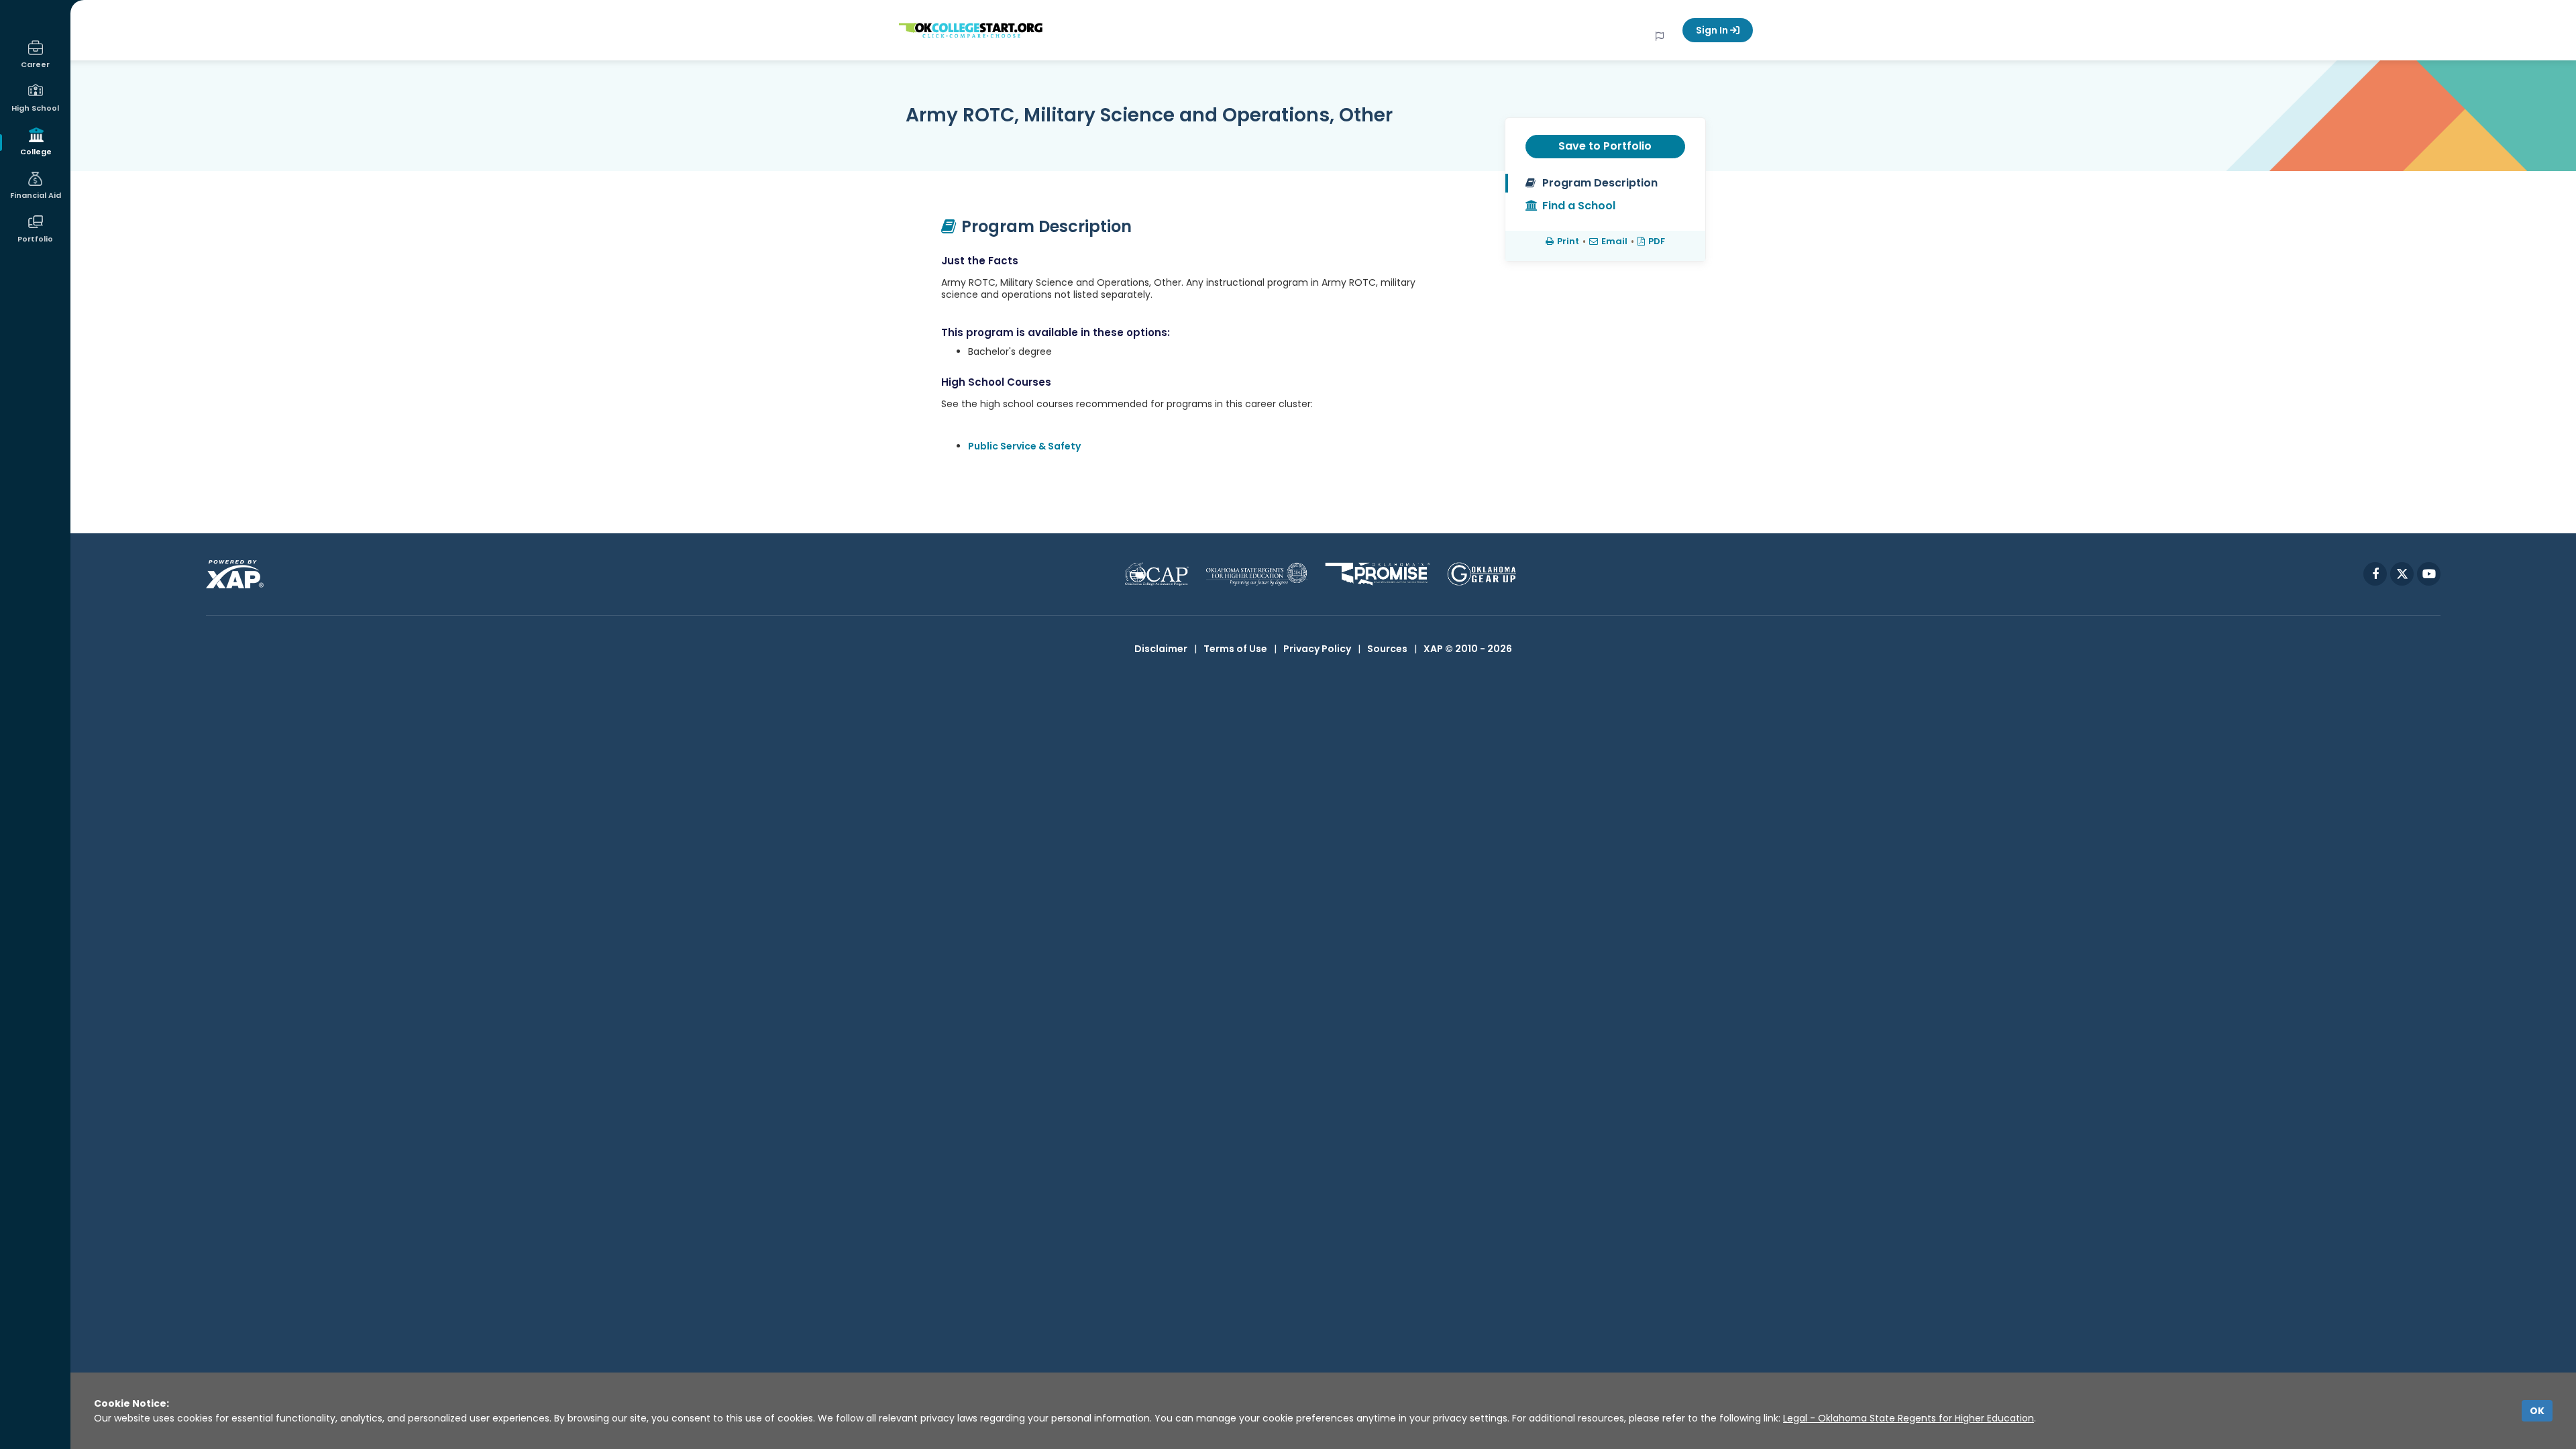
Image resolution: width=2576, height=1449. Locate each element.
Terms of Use (1235, 649)
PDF (1657, 241)
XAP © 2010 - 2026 (1468, 649)
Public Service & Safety (1024, 446)
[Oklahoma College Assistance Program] (1157, 574)
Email (1614, 241)
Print (1568, 241)
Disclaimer (1161, 649)
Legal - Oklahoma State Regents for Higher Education (1909, 1418)
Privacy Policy (1317, 649)
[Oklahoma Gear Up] (1482, 574)
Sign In (1713, 30)
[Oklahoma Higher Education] (1257, 574)
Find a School (1579, 206)
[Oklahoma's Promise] (1378, 574)
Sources (1387, 649)
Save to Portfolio (1605, 146)
